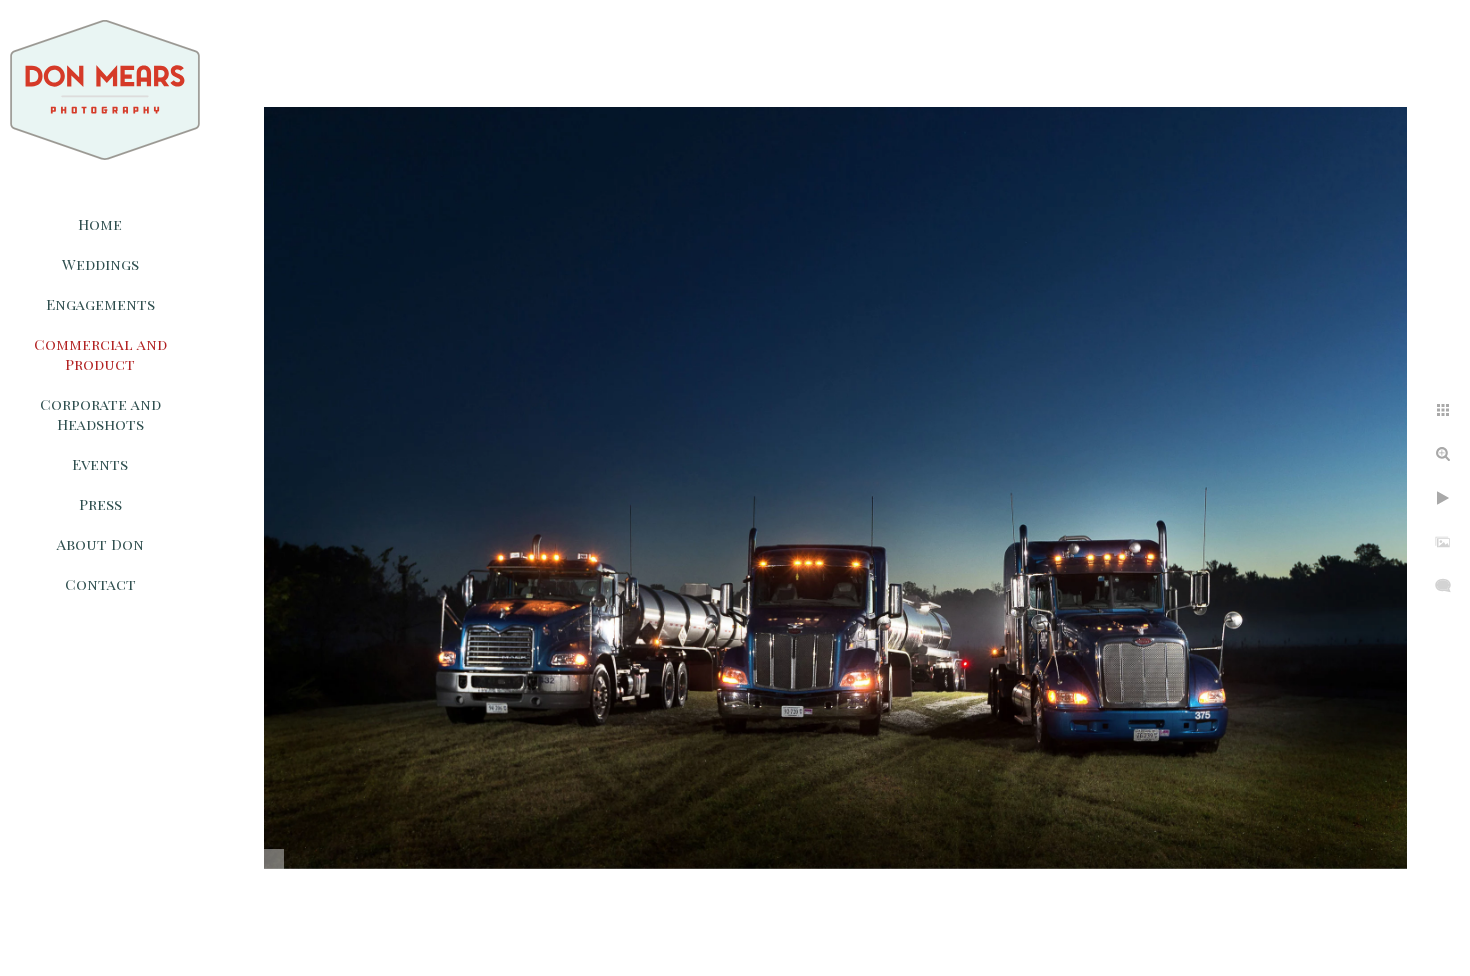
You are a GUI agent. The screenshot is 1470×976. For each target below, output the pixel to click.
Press (100, 504)
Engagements (100, 304)
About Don (100, 544)
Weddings (100, 264)
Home (100, 224)
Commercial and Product (100, 354)
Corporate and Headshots (100, 414)
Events (100, 464)
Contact (100, 584)
